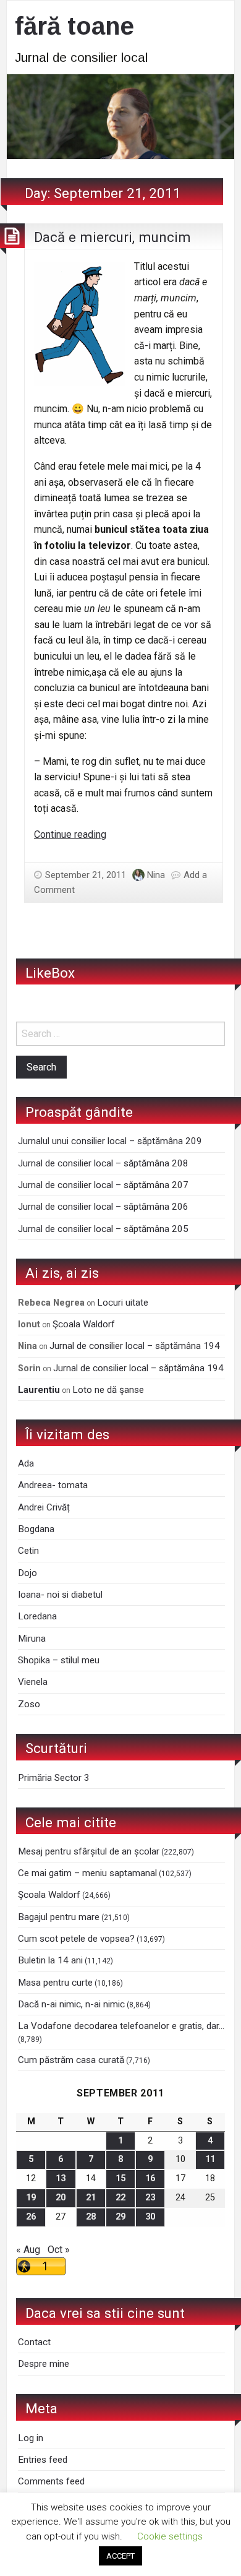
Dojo (27, 1573)
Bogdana (36, 1529)
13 (61, 2178)
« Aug (28, 2250)
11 (210, 2159)
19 (31, 2198)
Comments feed (51, 2481)
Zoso (29, 1704)
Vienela (33, 1682)
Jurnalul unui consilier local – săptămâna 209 (110, 1141)
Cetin (28, 1551)
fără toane (74, 26)
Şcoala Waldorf (84, 1324)
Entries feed (43, 2460)
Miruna (32, 1639)
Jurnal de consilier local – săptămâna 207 (103, 1185)
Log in (31, 2438)
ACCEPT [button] (120, 2556)
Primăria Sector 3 (54, 1778)
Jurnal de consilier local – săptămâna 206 (103, 1207)
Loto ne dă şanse (108, 1390)
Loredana (37, 1616)
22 (120, 2198)
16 (150, 2178)
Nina (156, 875)
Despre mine (44, 2364)
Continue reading (70, 834)
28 (91, 2217)
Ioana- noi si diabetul (60, 1595)
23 (150, 2198)
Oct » (59, 2250)
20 (61, 2198)
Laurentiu (39, 1390)
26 (31, 2217)
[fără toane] (120, 116)
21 (91, 2198)
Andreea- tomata (53, 1485)
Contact (34, 2342)
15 (120, 2178)
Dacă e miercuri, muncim (112, 237)
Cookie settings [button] (170, 2536)
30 (150, 2217)
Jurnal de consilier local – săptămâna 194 (135, 1346)
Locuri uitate (123, 1303)
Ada (26, 1463)
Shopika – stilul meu (59, 1660)
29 (120, 2217)
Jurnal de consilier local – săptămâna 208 (103, 1163)
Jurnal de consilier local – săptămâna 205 (103, 1229)
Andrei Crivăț (44, 1507)
